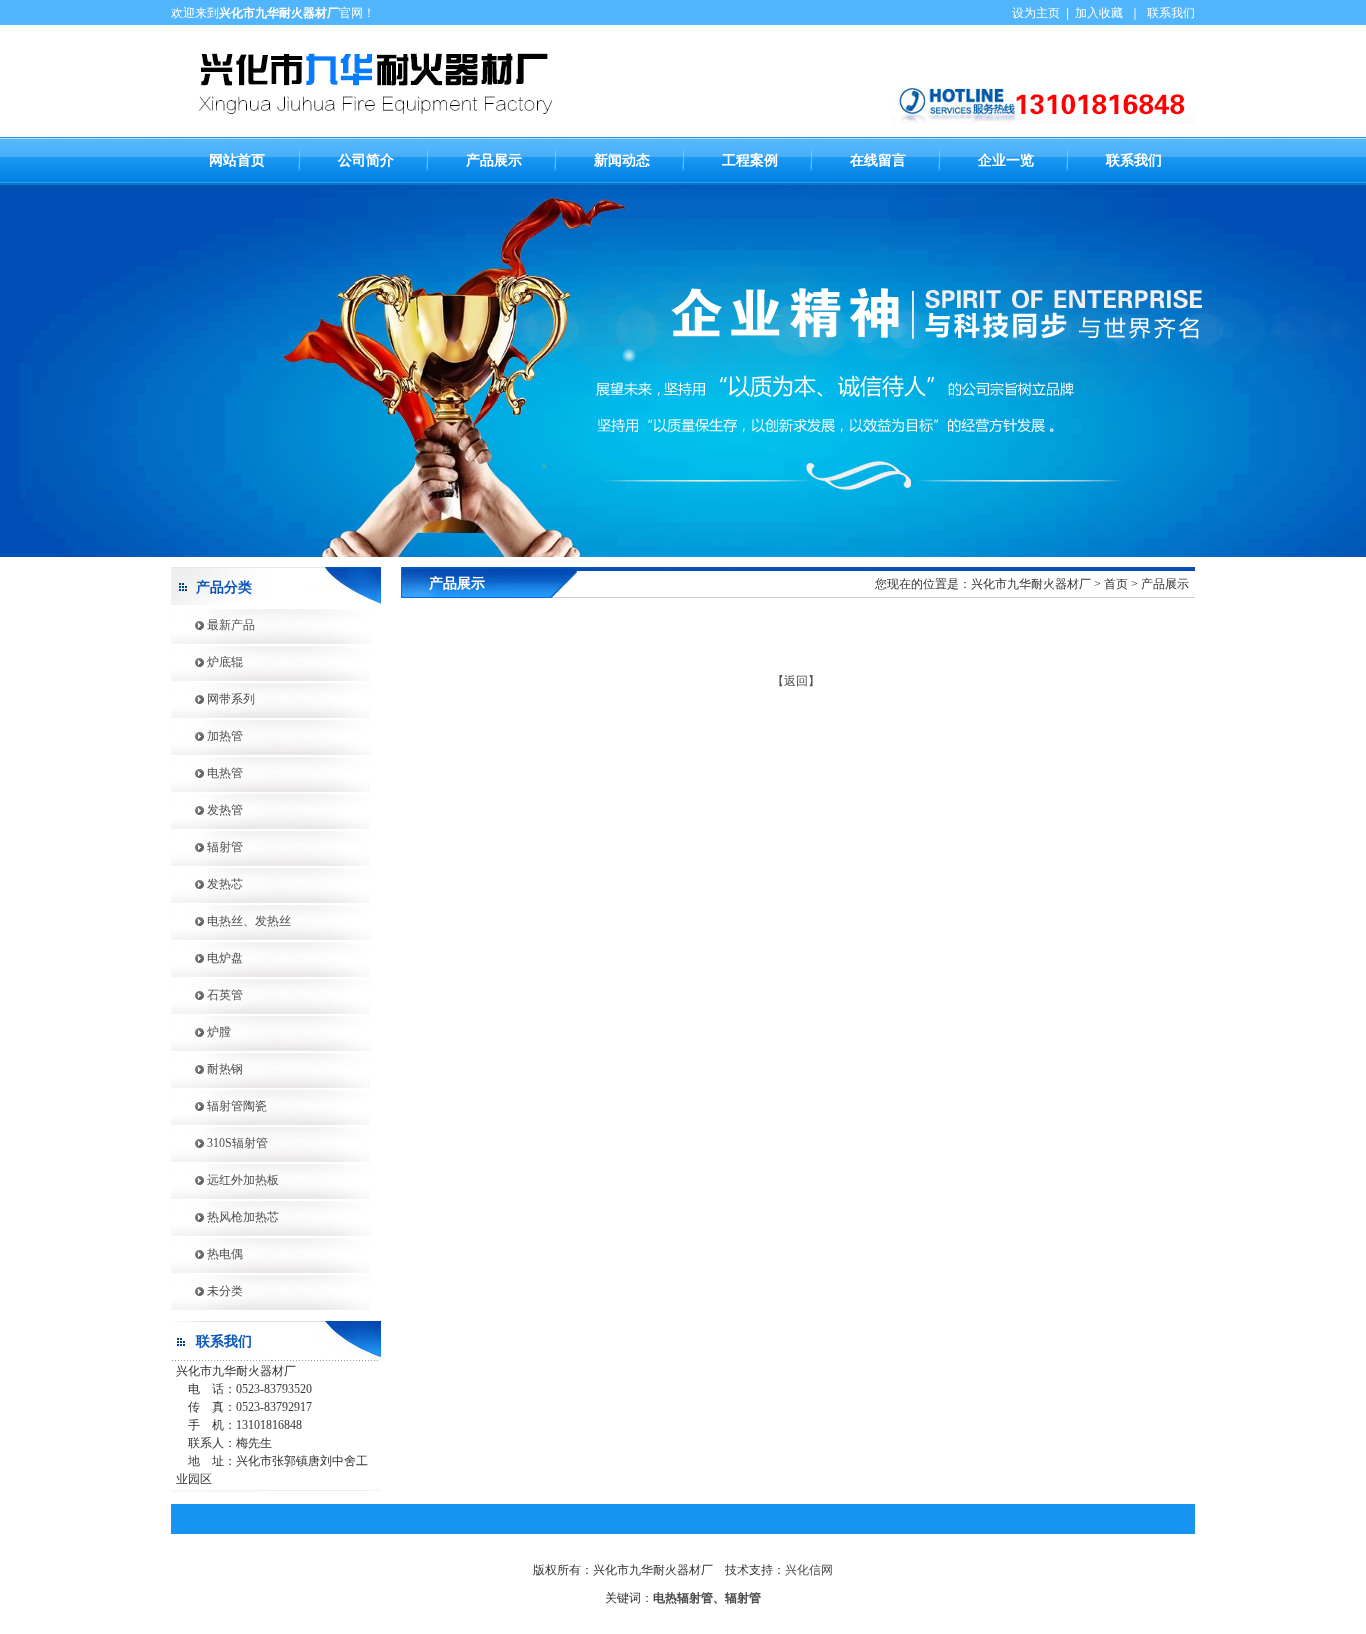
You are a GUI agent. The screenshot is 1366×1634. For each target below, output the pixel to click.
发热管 (207, 810)
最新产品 (213, 625)
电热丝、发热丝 (231, 921)
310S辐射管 (219, 1143)
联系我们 (1171, 13)
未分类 (207, 1291)
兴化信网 (809, 1570)
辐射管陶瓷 (219, 1106)
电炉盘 (207, 958)
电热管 (207, 773)
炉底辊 (207, 662)
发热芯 (207, 884)
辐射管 (207, 847)
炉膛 (201, 1032)
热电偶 (207, 1254)
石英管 (207, 995)
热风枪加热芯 (225, 1217)
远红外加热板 (225, 1180)
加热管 (207, 736)
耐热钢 (207, 1069)
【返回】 (796, 681)
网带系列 (213, 699)
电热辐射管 (683, 1598)
